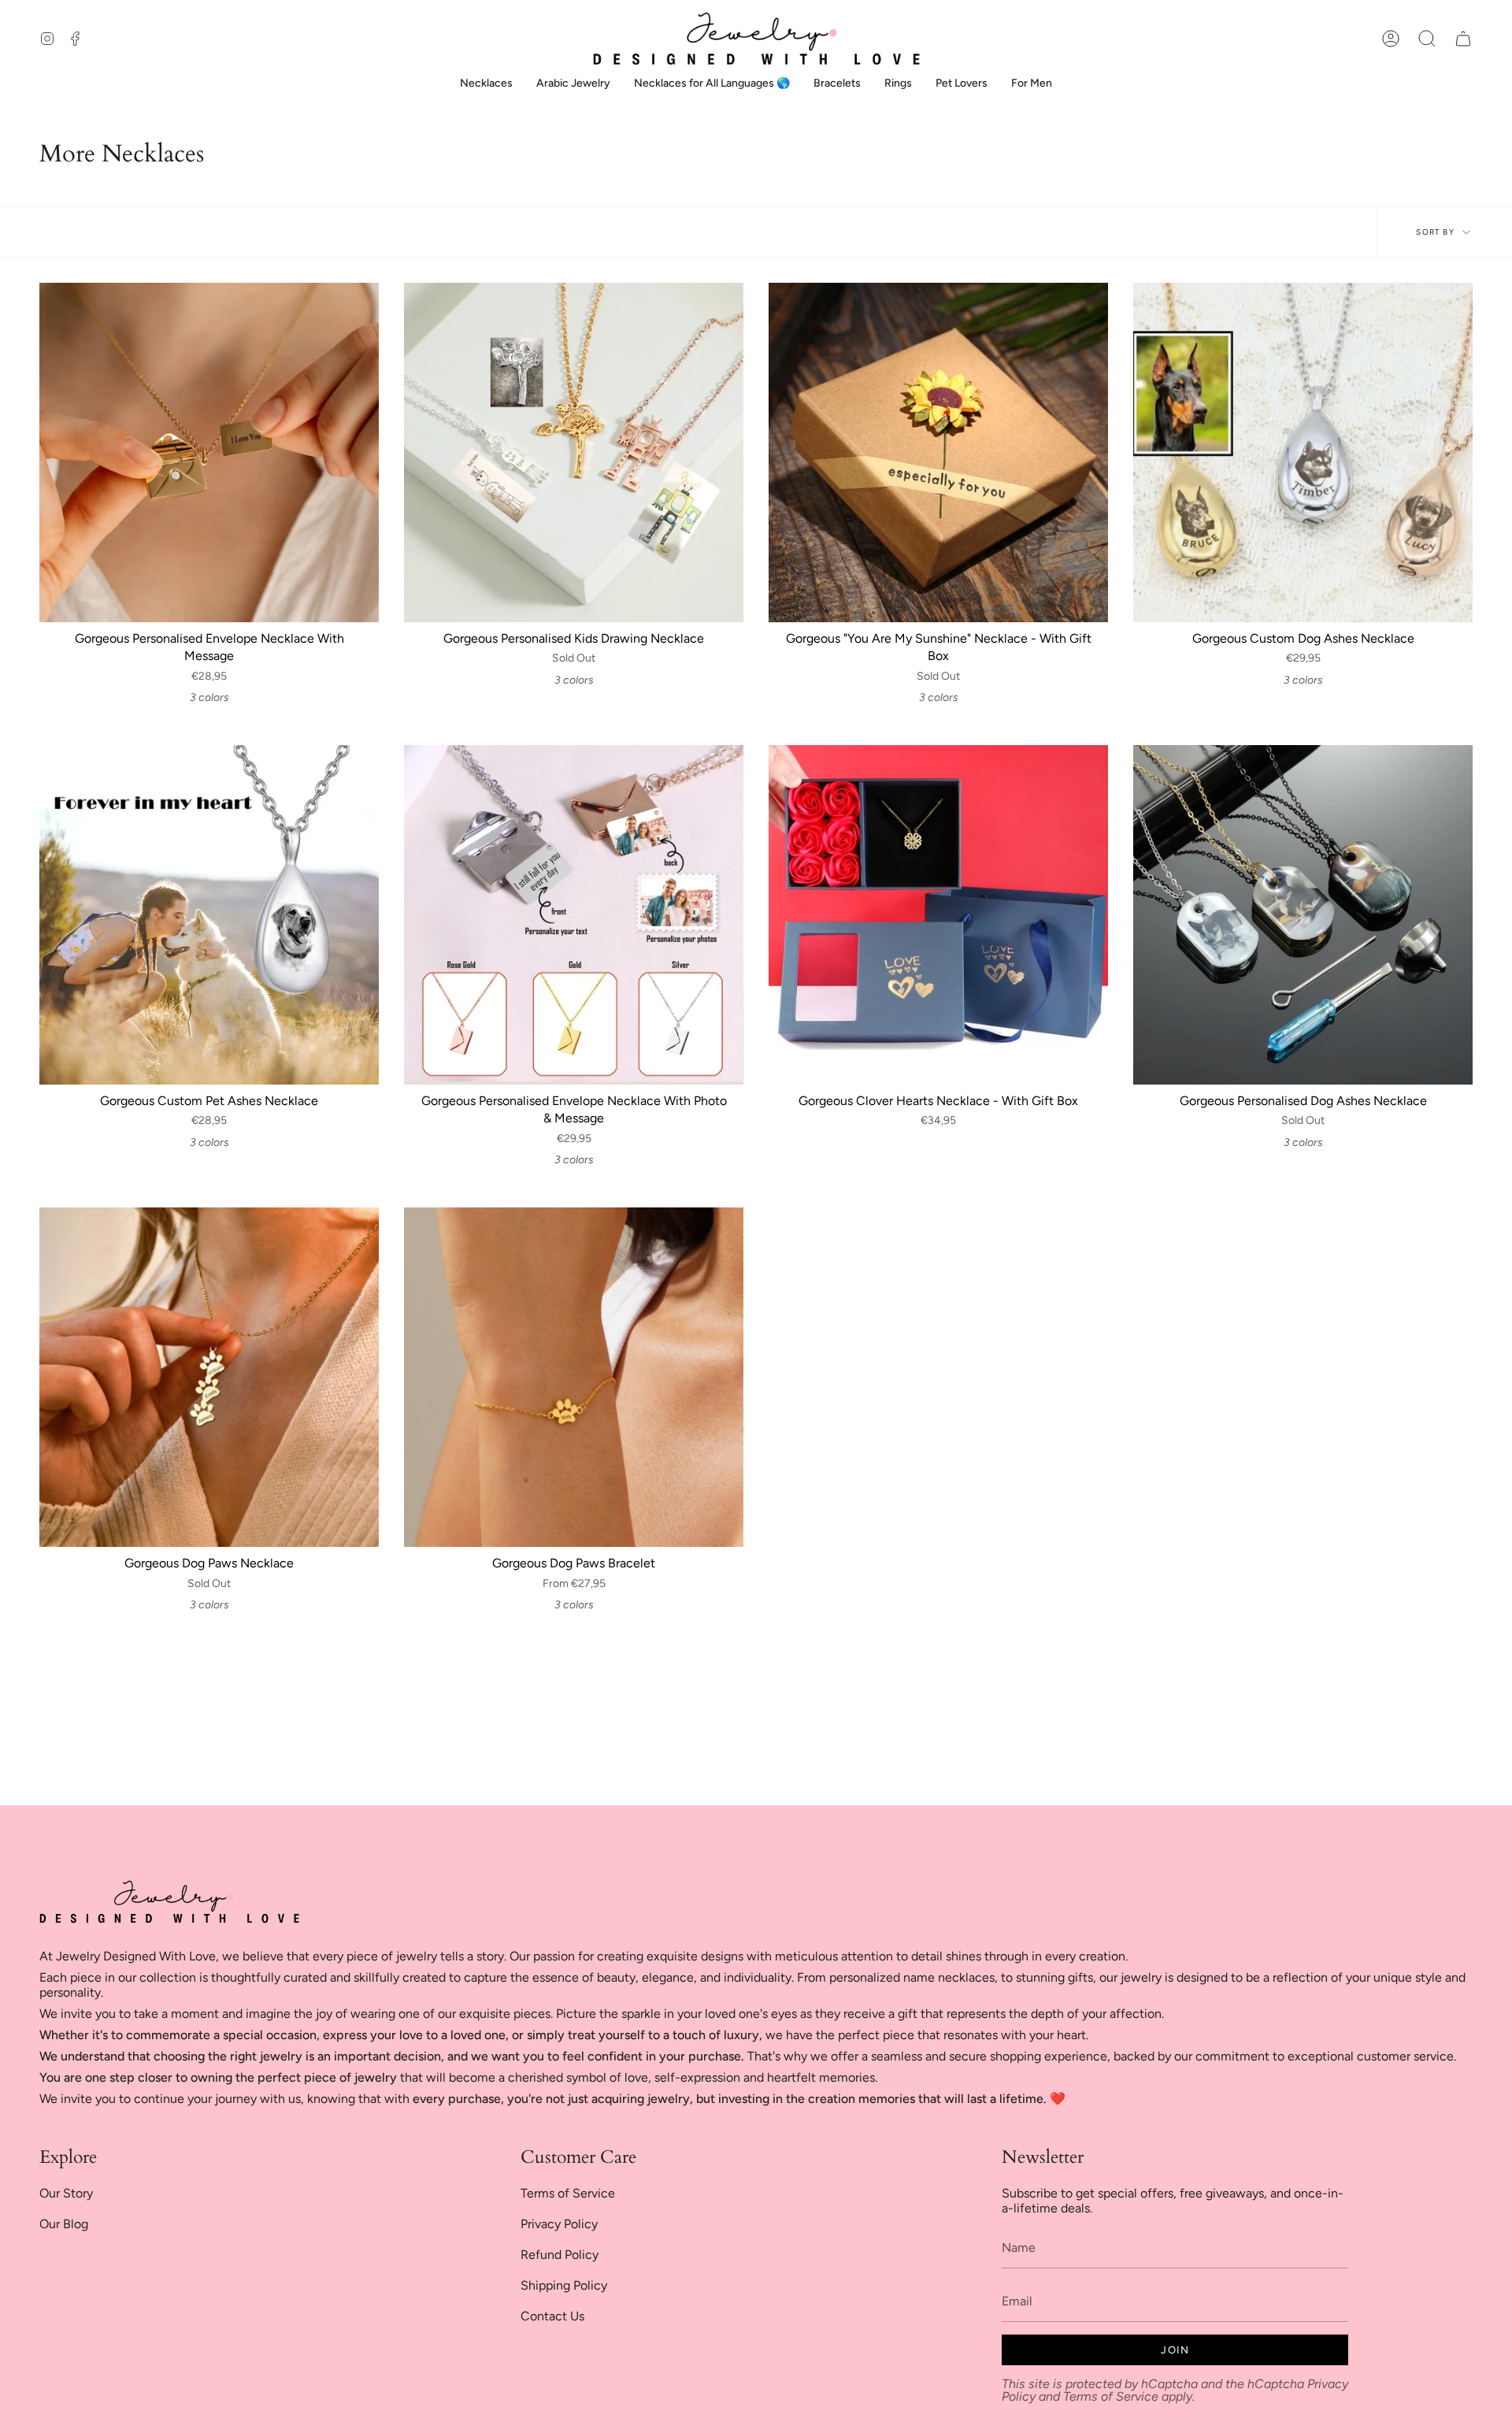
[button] (1427, 39)
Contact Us (552, 2316)
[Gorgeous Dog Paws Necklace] (209, 1377)
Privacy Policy (559, 2224)
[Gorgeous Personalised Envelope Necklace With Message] (209, 452)
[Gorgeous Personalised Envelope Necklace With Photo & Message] (574, 915)
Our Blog (64, 2224)
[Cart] (1463, 39)
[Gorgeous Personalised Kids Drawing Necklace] (574, 452)
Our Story (66, 2193)
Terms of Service (568, 2193)
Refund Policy (560, 2255)
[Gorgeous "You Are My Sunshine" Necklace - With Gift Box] (938, 452)
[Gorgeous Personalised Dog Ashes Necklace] (1303, 915)
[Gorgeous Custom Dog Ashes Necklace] (1303, 452)
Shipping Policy (564, 2285)
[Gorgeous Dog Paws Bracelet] (574, 1377)
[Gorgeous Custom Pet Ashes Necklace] (209, 915)
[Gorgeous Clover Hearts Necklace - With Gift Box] (938, 915)
